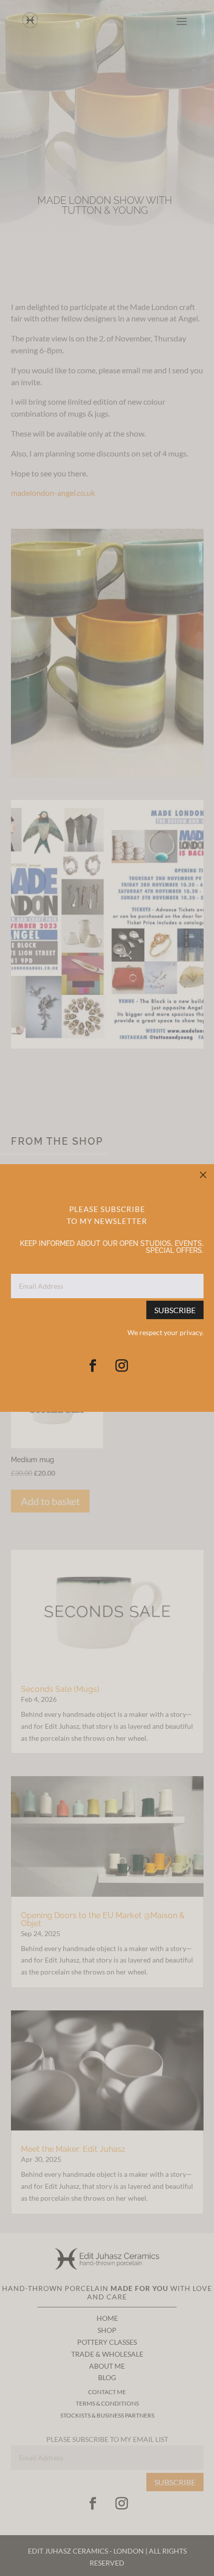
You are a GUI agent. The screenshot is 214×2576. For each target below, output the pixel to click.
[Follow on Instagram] (121, 1366)
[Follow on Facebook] (93, 1366)
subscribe (175, 1310)
